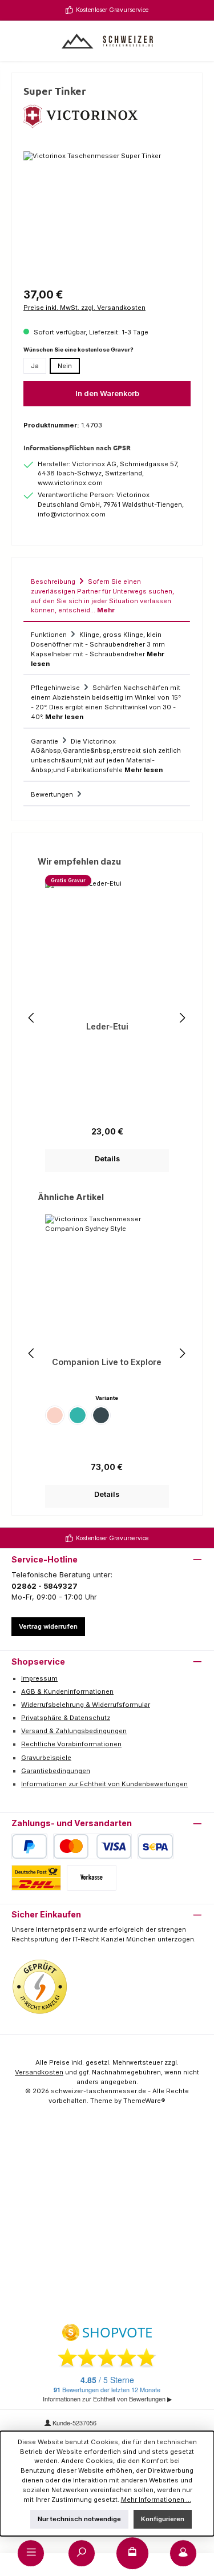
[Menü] (31, 2553)
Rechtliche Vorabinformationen (71, 1744)
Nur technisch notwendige (79, 2519)
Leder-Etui (107, 1026)
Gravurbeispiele (46, 1758)
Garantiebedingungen (56, 1771)
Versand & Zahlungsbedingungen (74, 1731)
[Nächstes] (182, 1018)
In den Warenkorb (107, 393)
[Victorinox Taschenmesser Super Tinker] (107, 215)
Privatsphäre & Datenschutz (66, 1718)
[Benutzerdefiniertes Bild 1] (40, 1987)
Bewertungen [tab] (53, 794)
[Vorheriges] (32, 1018)
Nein (65, 366)
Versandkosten (39, 2072)
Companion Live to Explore (107, 1362)
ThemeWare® (144, 2101)
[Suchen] (82, 2553)
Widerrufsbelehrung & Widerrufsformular (86, 1705)
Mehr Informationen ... (156, 2500)
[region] (107, 215)
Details (107, 1159)
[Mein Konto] (183, 2553)
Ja (35, 366)
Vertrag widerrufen (48, 1626)
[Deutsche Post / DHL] (36, 1878)
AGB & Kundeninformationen (67, 1691)
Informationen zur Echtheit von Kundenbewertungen (104, 1784)
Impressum (39, 1678)
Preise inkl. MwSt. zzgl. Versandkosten (84, 308)
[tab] (107, 595)
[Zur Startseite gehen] (107, 41)
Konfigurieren (163, 2519)
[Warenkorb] (132, 2553)
